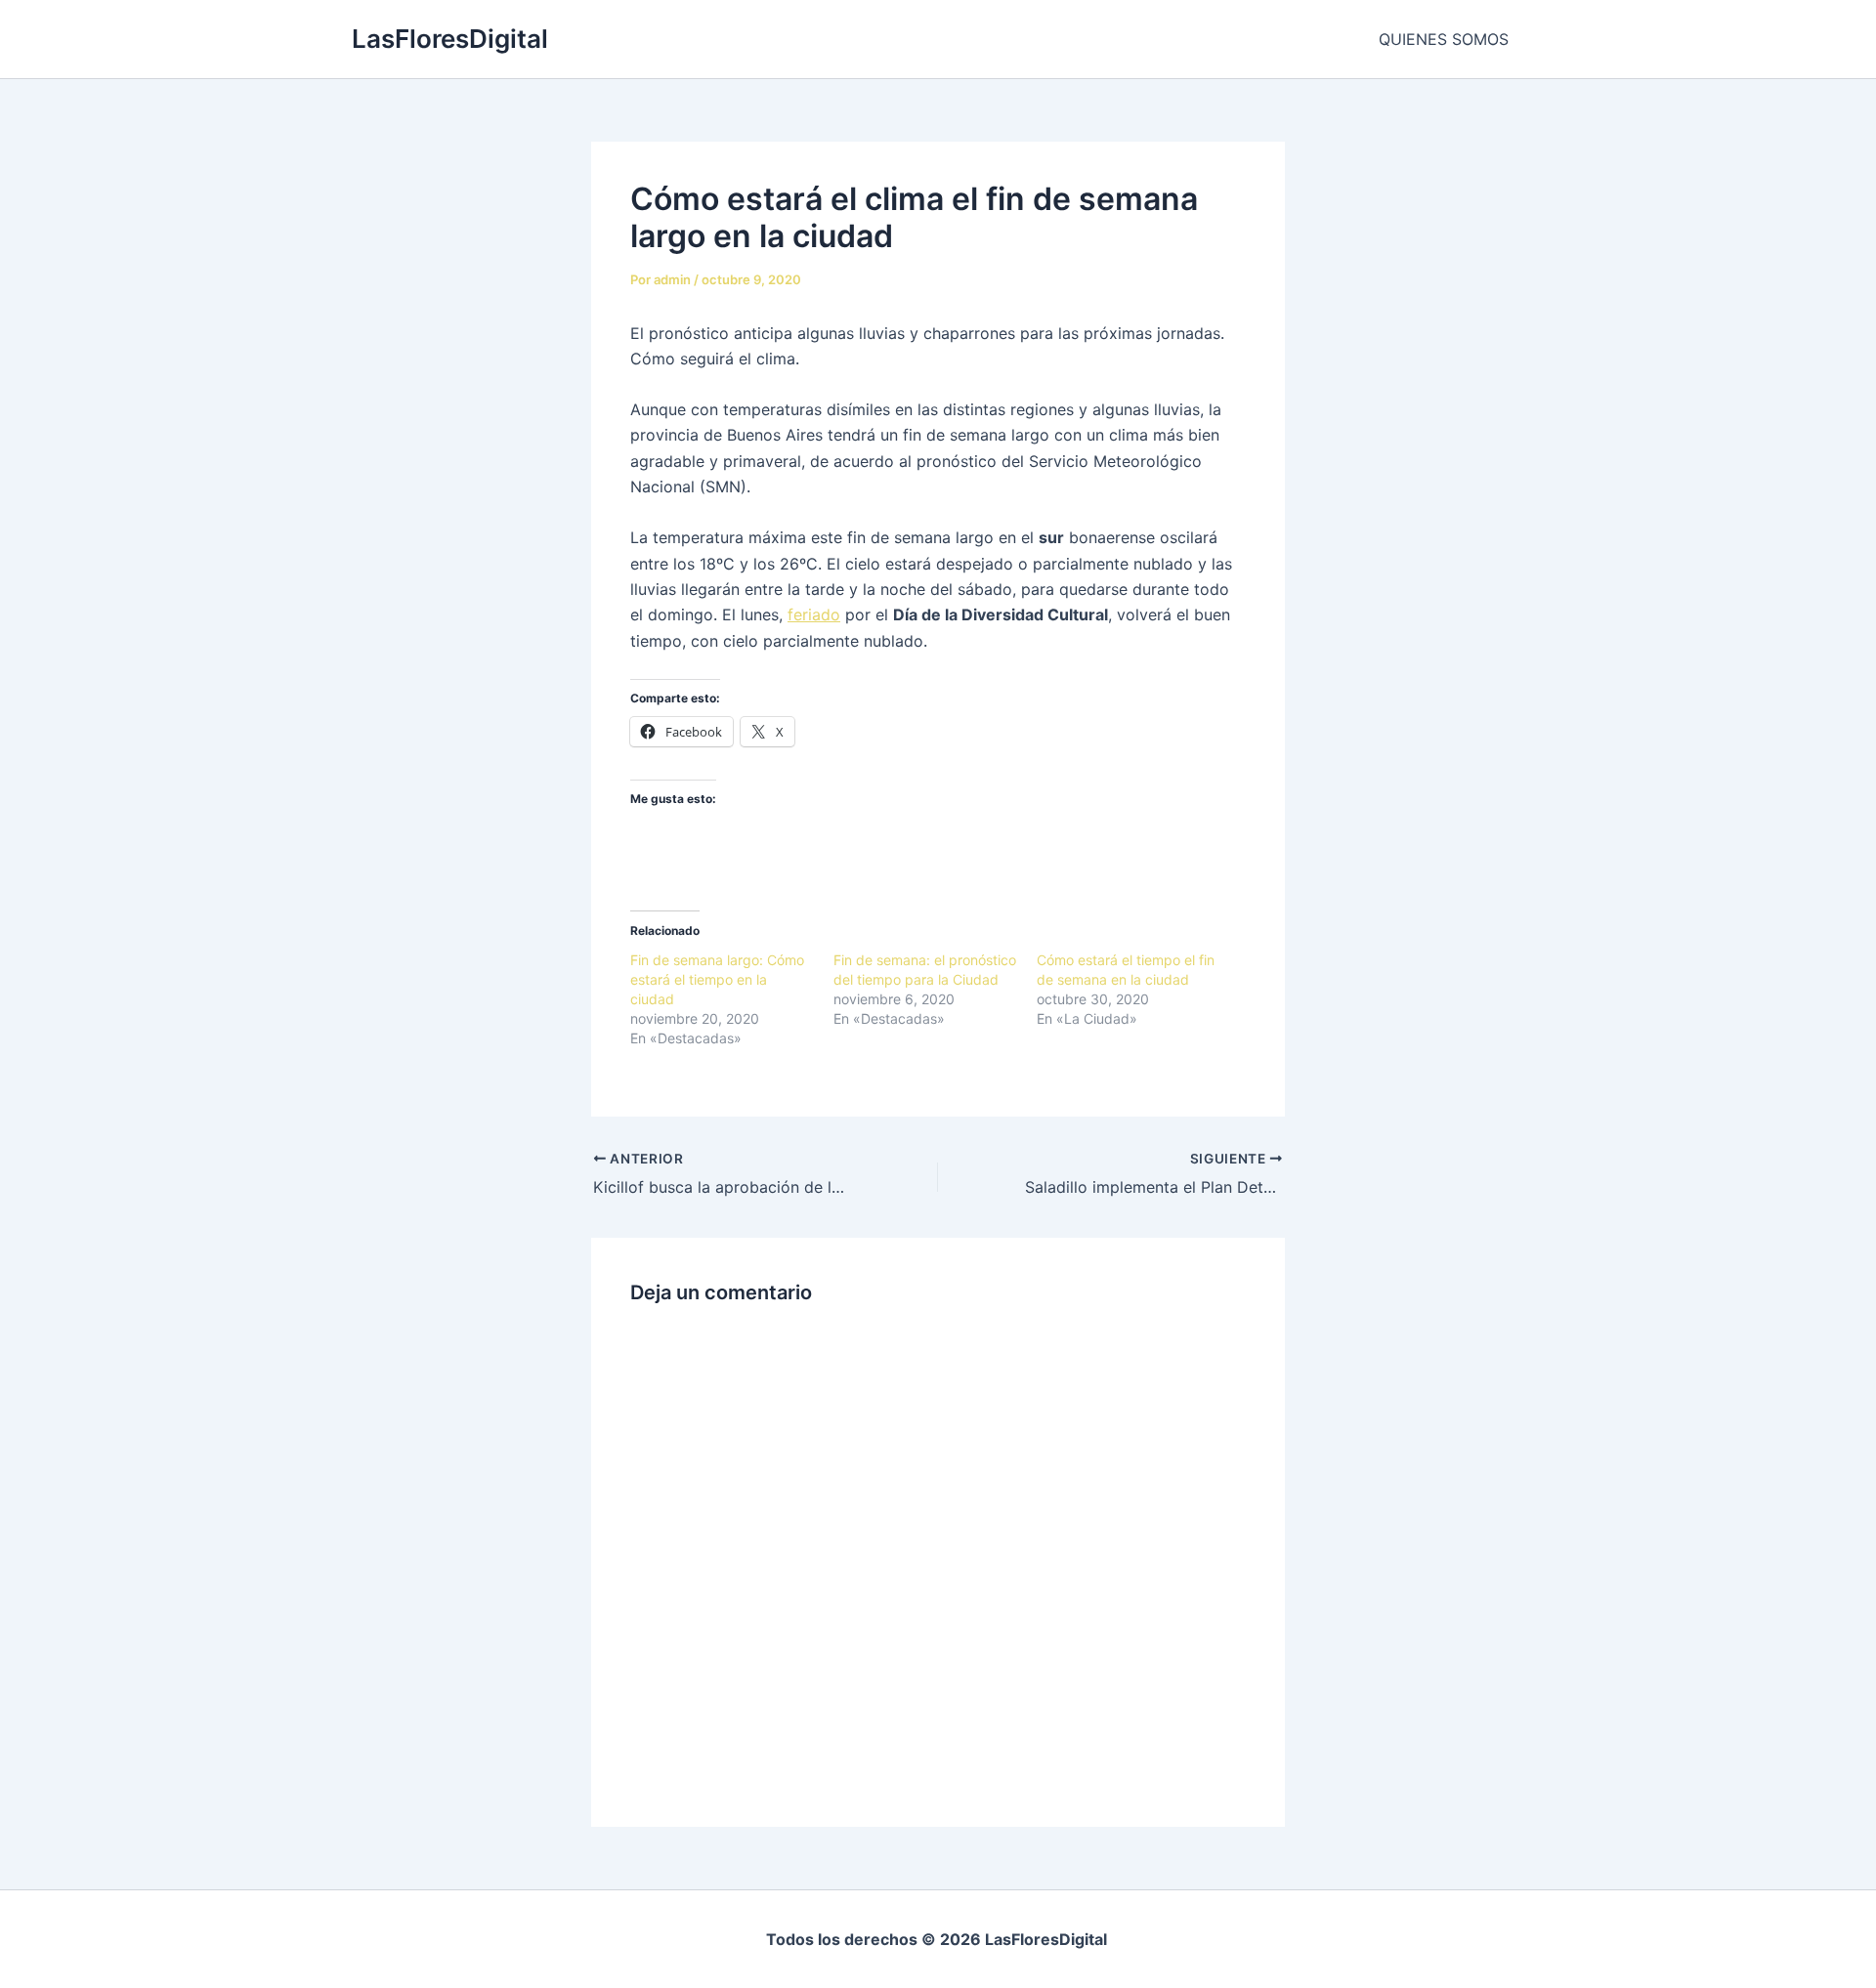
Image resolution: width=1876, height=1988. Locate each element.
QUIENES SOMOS (1444, 39)
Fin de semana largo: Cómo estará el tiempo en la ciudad (717, 979)
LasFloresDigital (450, 39)
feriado (814, 614)
